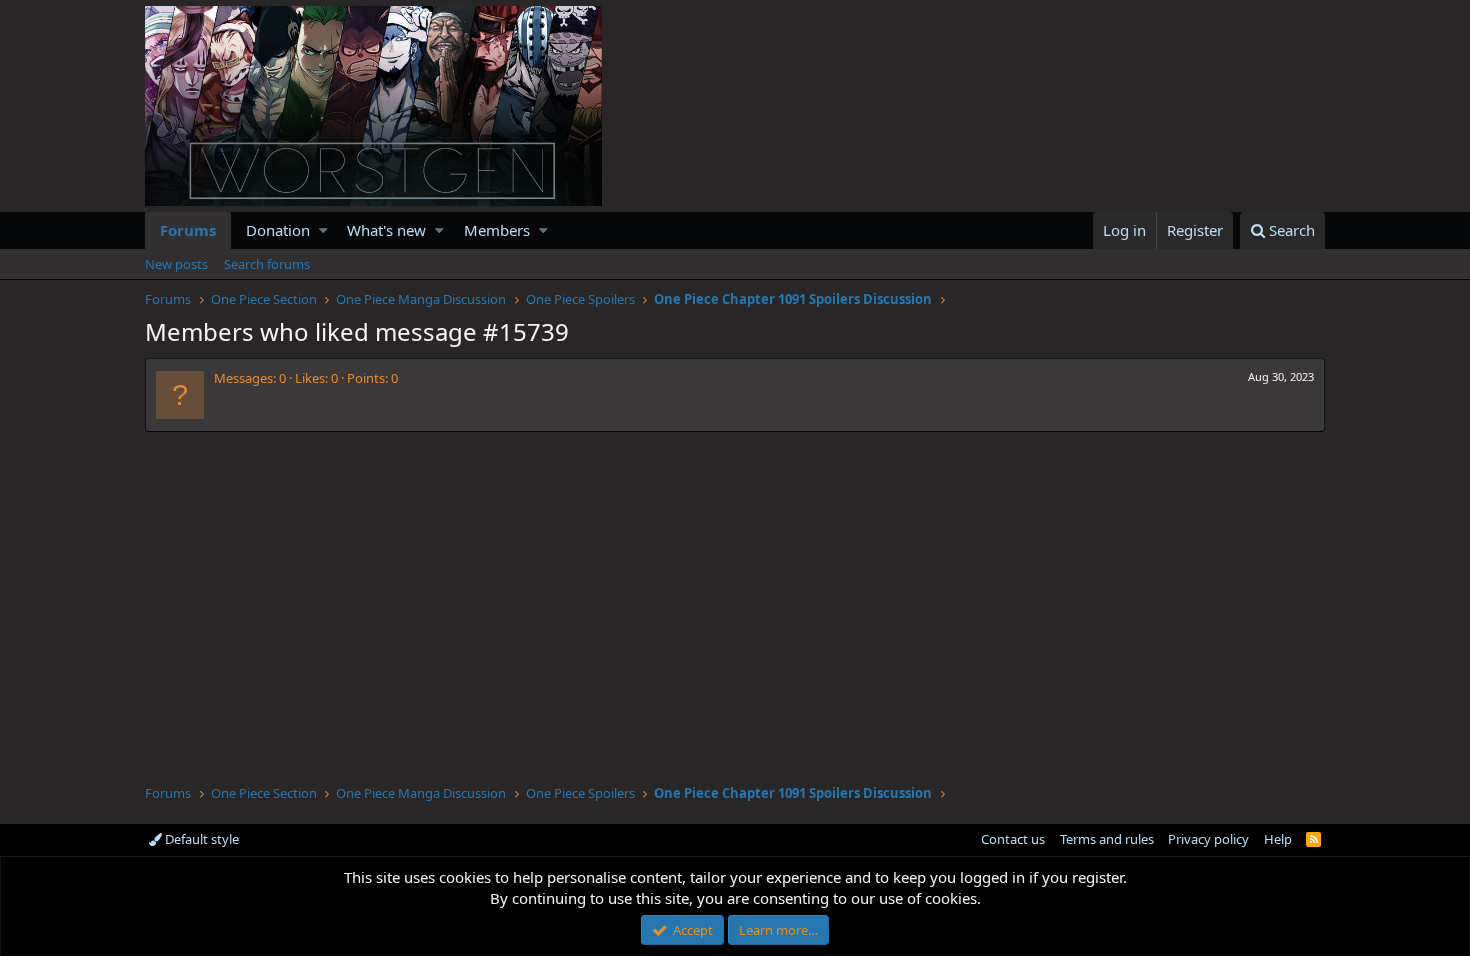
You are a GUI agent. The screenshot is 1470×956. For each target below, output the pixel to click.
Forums (188, 230)
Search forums (267, 264)
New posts (176, 264)
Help (1278, 839)
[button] (323, 230)
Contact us (1013, 839)
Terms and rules (1107, 839)
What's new (386, 230)
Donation (278, 230)
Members (497, 230)
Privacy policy (1208, 839)
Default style (200, 839)
